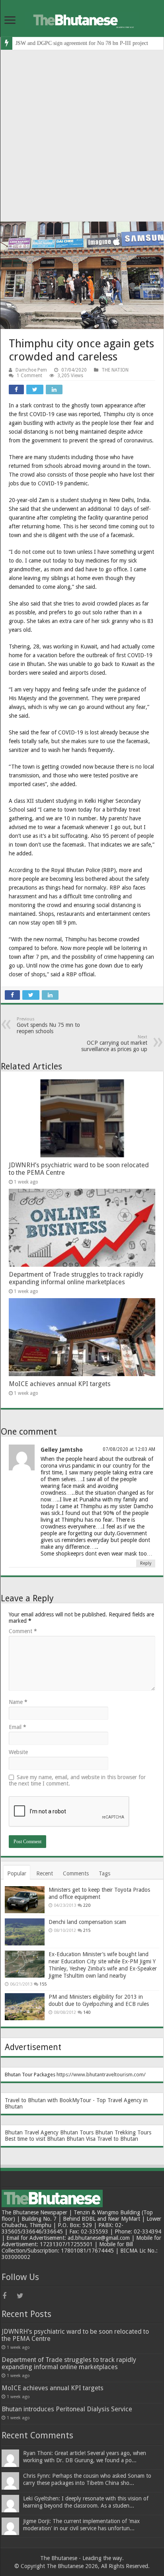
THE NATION (115, 370)
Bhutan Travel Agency (32, 2132)
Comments (76, 1873)
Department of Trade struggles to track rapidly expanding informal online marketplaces (76, 1278)
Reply (146, 1563)
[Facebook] (9, 2296)
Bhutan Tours (77, 2132)
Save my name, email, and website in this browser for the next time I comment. (77, 1780)
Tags (104, 1873)
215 (87, 1931)
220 (87, 1905)
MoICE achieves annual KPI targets (60, 1384)
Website (18, 1752)
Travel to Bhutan (118, 2139)
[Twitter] (23, 2296)
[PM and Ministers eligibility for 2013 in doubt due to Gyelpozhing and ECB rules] (25, 2007)
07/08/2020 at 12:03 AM (129, 1449)
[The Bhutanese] (82, 19)
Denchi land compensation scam (87, 1922)
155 (43, 1984)
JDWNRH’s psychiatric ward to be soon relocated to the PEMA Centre (75, 2335)
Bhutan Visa (81, 2139)
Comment (23, 1631)
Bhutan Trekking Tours (123, 2132)
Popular (17, 1873)
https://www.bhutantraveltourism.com (100, 2075)
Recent (45, 1873)
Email (18, 1727)
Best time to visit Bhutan (35, 2139)
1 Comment (29, 376)
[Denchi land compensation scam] (25, 1932)
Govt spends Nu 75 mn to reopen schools (48, 1025)
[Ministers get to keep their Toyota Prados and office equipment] (25, 1900)
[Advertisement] (82, 136)
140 (87, 2012)
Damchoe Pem (31, 370)
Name (18, 1702)
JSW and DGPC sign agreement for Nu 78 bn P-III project (82, 43)
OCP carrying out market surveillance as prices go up (114, 1043)
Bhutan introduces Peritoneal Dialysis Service (67, 2409)
